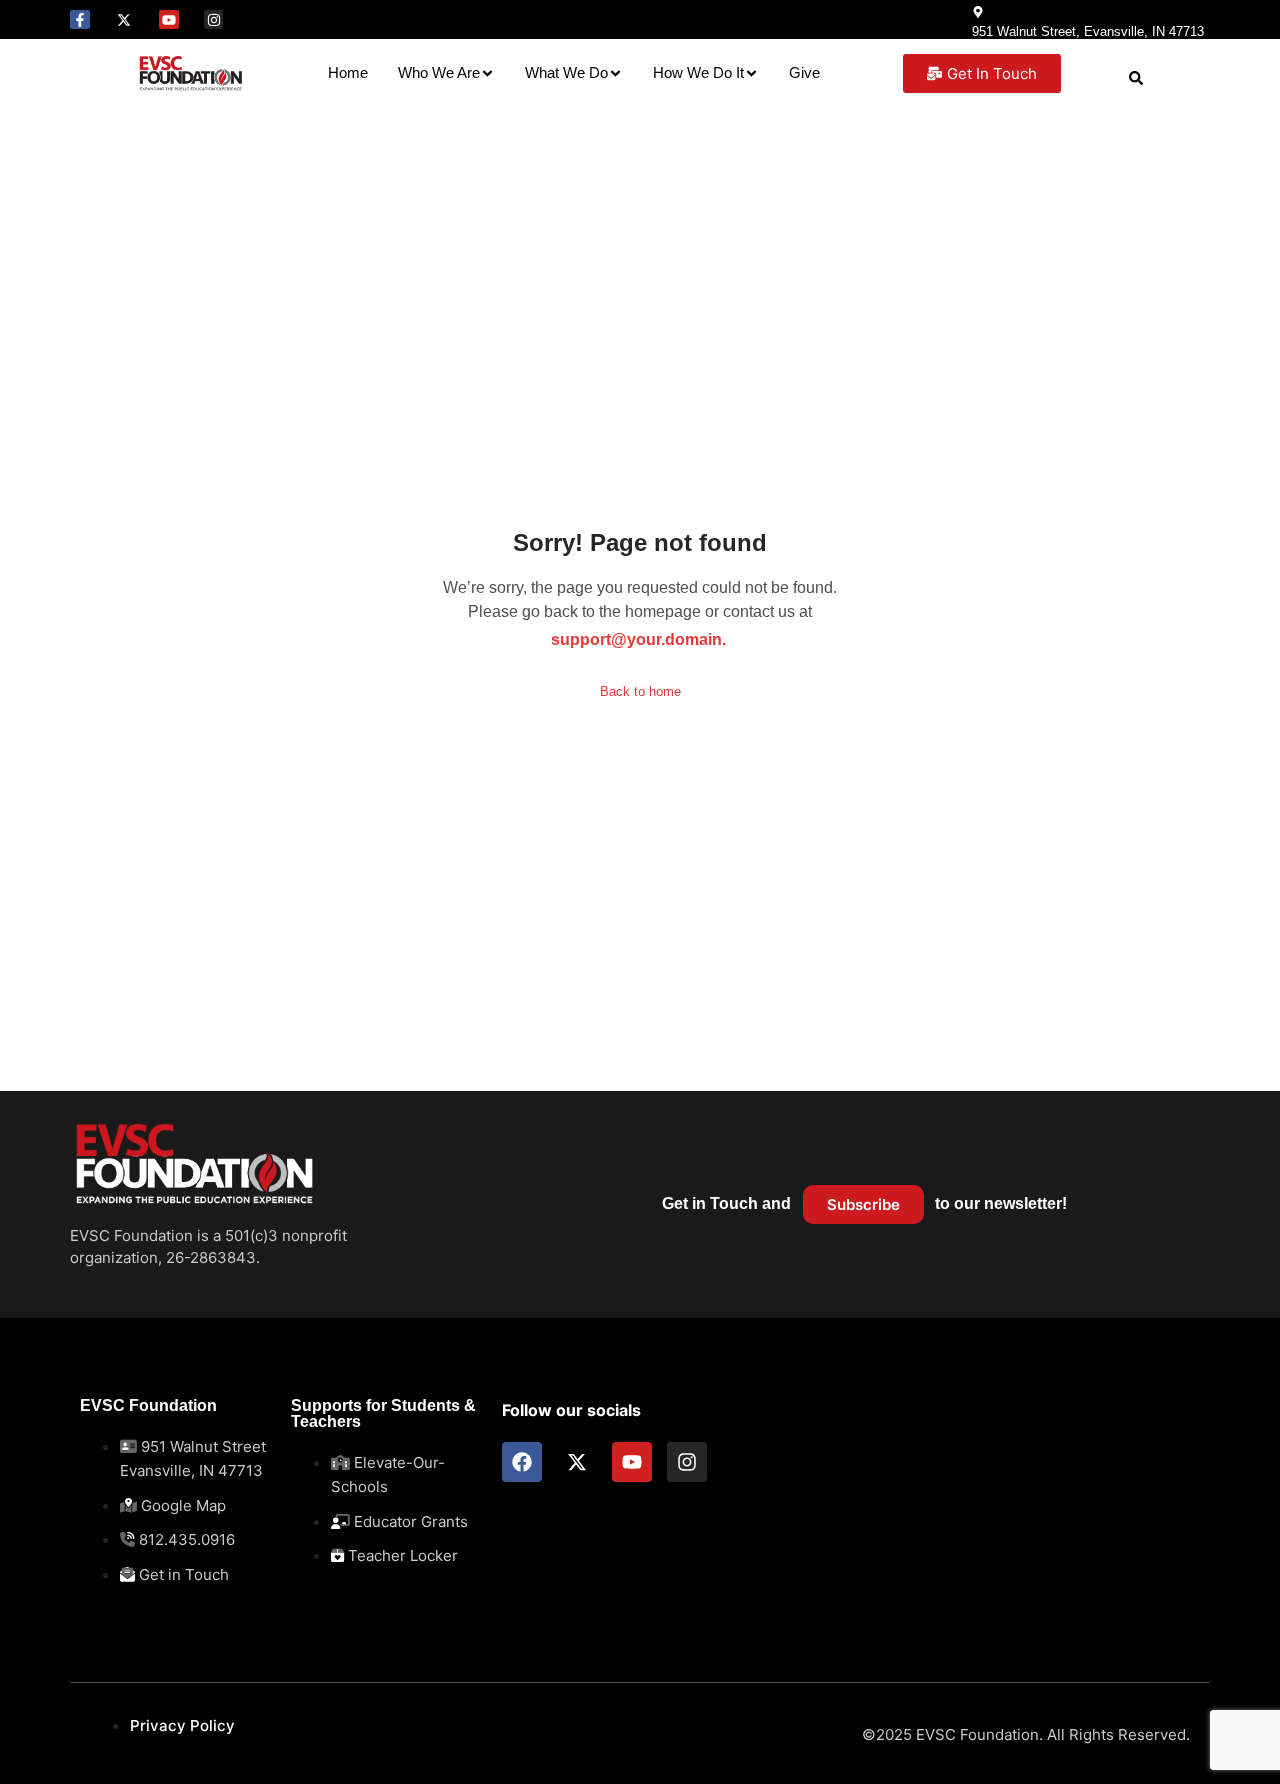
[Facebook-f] (80, 20)
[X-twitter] (125, 20)
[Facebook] (522, 1462)
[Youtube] (169, 20)
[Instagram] (214, 20)
